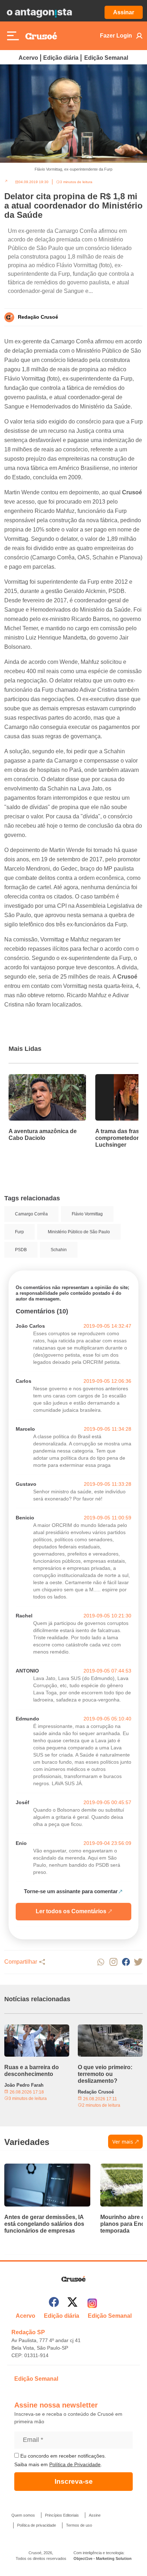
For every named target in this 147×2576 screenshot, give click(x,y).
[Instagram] (92, 2303)
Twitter (138, 1962)
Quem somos (23, 2515)
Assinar (124, 12)
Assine (95, 2515)
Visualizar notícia (31, 1078)
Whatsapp (101, 1962)
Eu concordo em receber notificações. (62, 2456)
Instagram (113, 1962)
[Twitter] (72, 2303)
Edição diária (61, 58)
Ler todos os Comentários (71, 1911)
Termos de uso (79, 2525)
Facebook (126, 1962)
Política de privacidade (37, 2525)
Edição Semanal (106, 58)
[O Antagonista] (39, 13)
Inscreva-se (74, 2481)
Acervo (28, 58)
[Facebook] (54, 2303)
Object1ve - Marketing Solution (103, 2558)
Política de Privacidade (75, 2464)
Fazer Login (116, 36)
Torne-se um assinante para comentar (71, 1891)
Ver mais (123, 2142)
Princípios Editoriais (62, 2515)
